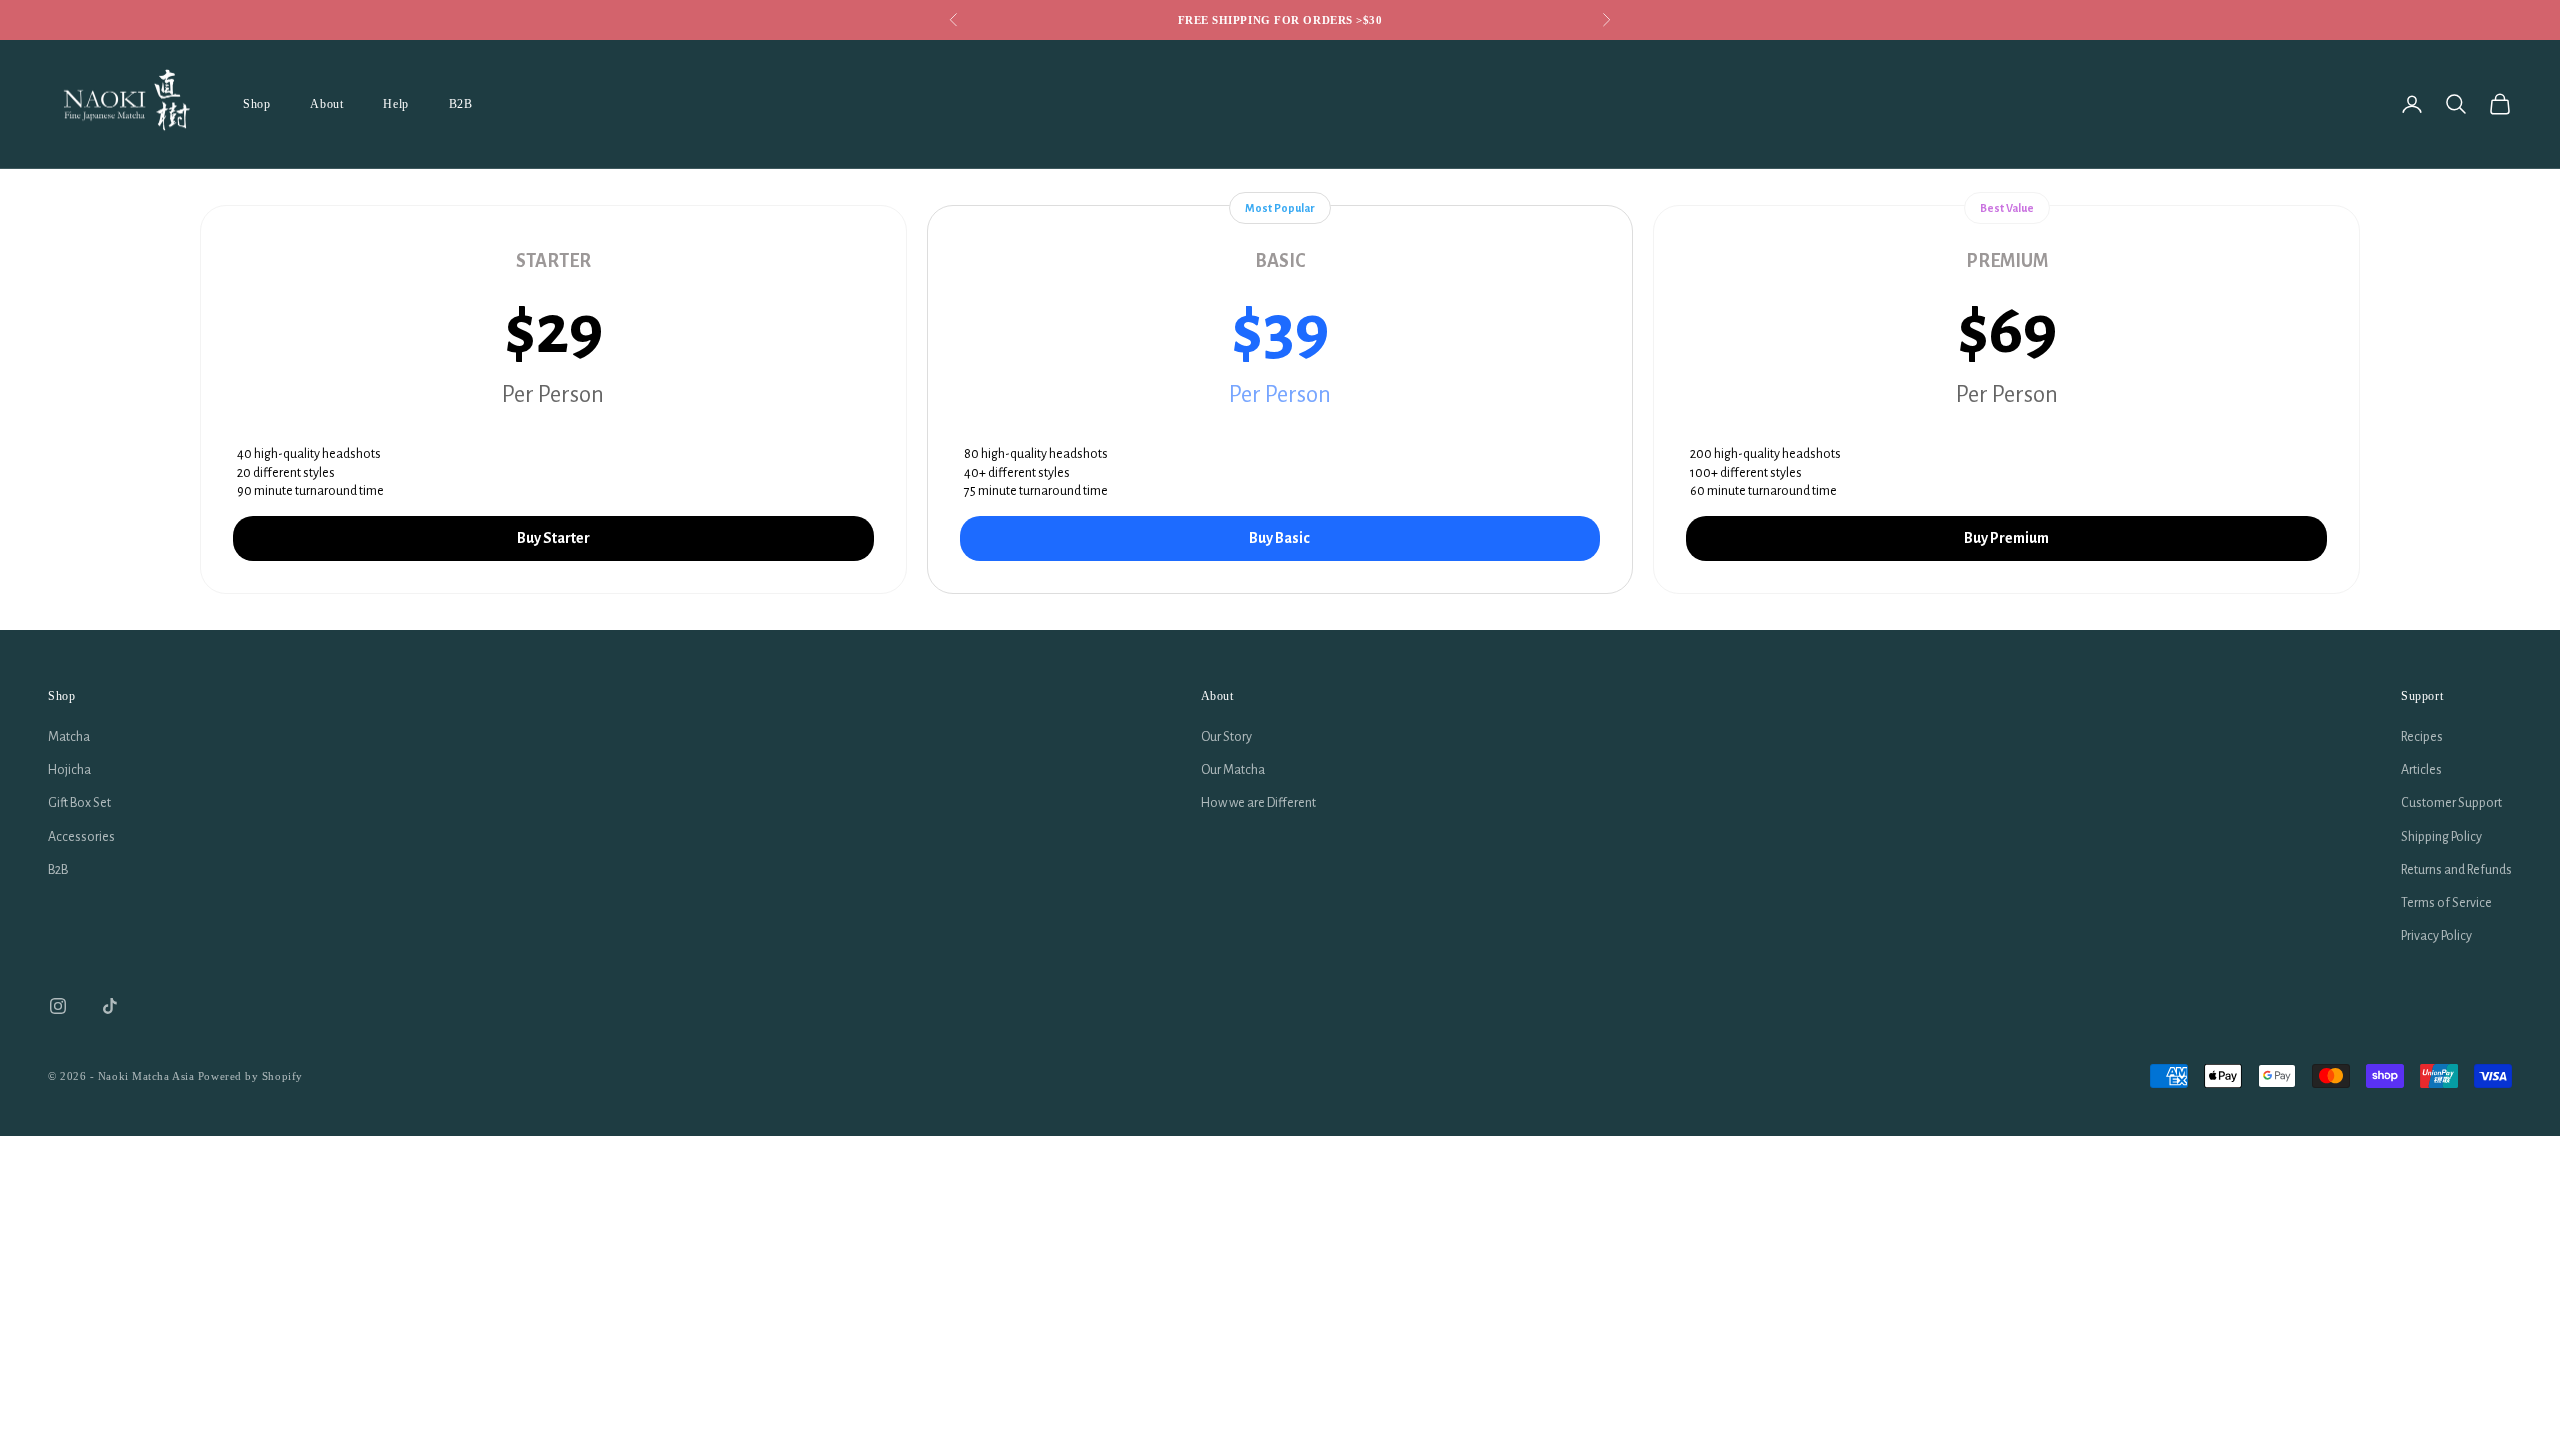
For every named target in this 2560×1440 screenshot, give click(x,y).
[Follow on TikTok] (110, 1006)
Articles (2421, 770)
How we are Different (1258, 803)
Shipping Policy (2441, 837)
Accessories (81, 837)
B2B (461, 104)
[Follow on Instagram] (58, 1006)
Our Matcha (1233, 770)
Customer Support (2451, 803)
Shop (256, 104)
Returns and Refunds (2456, 870)
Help (395, 104)
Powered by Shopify (250, 1076)
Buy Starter (553, 538)
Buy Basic (1279, 538)
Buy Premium (2006, 538)
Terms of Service (2446, 903)
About (326, 104)
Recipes (2422, 737)
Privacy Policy (2436, 936)
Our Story (1226, 737)
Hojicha (69, 770)
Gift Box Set (79, 803)
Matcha (69, 737)
